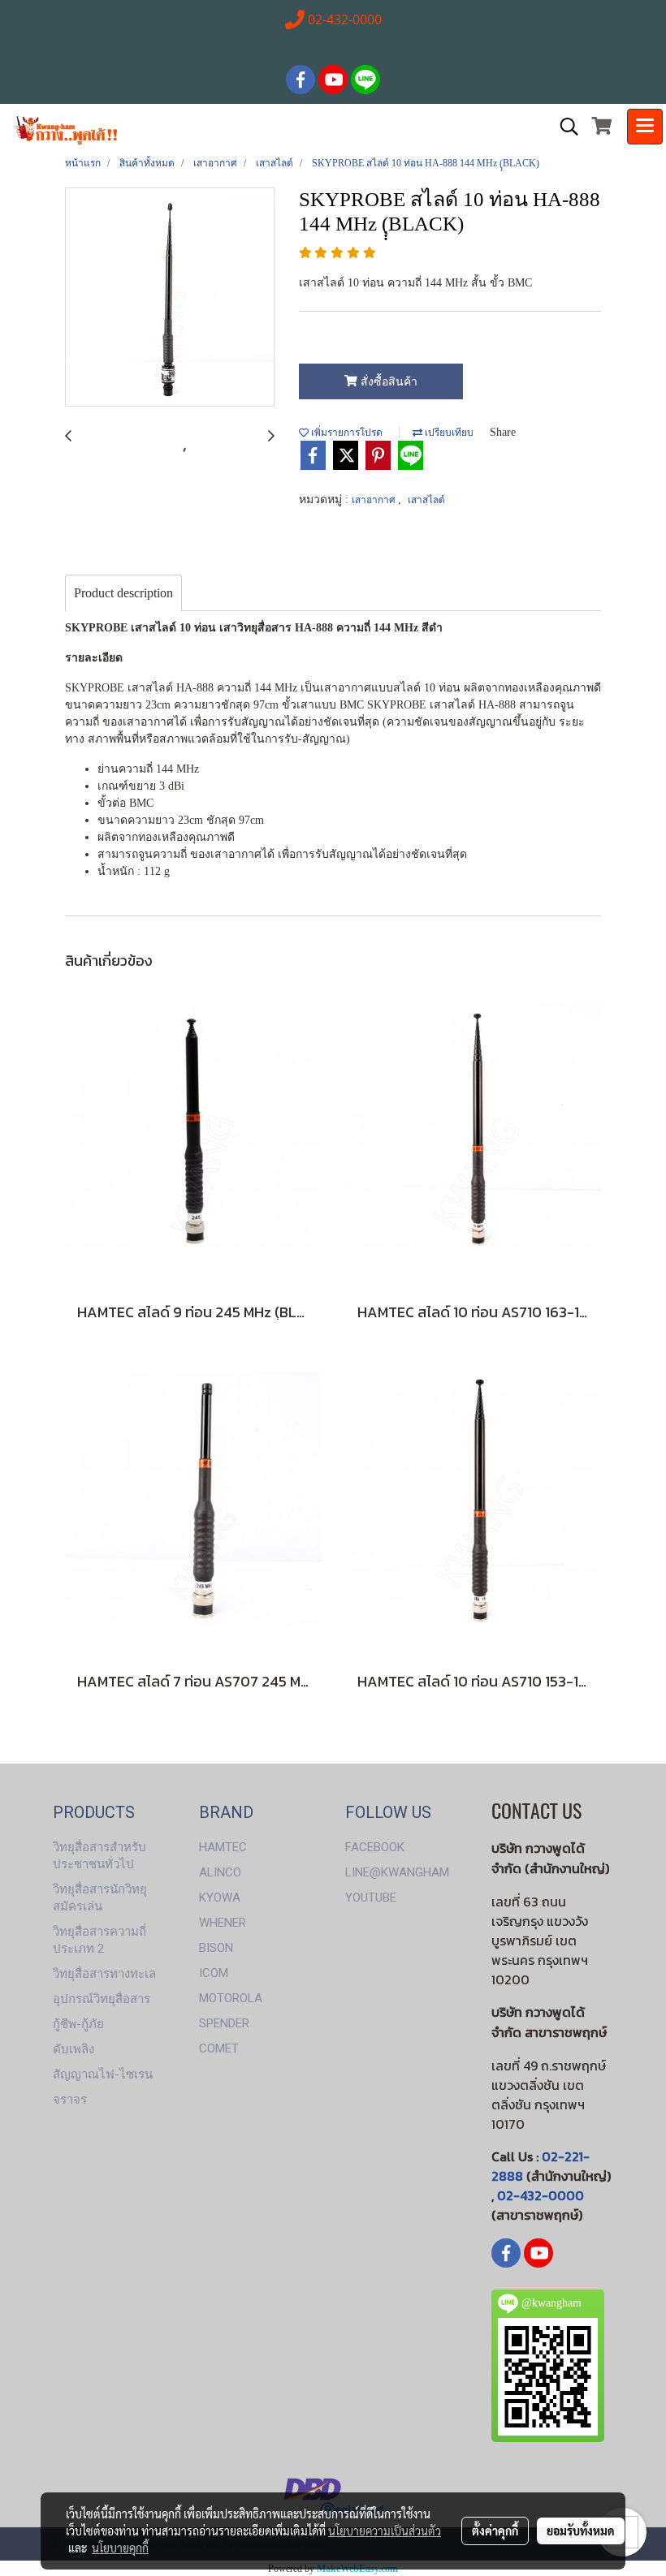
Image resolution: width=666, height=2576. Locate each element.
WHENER (223, 1923)
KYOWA (220, 1898)
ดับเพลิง (74, 2049)
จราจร (70, 2100)
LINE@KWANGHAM (397, 1872)
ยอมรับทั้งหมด (581, 2531)
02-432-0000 (541, 2195)
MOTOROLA (231, 1998)
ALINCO (220, 1872)
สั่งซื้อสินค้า (387, 382)
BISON (216, 1948)
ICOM (214, 1973)
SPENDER (224, 2023)
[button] (564, 127)
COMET (219, 2048)
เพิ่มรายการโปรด (346, 433)
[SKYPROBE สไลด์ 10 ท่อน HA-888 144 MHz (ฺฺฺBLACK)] (170, 298)
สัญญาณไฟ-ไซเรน (103, 2074)
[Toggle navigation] (645, 127)
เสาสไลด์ (426, 500)
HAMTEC (223, 1847)
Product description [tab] (123, 593)
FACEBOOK (375, 1847)
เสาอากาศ (375, 500)
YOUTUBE (371, 1898)
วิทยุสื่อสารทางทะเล (104, 1974)
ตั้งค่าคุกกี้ (495, 2531)
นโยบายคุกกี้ (120, 2548)
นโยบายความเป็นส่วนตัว (385, 2531)
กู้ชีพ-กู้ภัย (78, 2024)
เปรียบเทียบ (448, 433)
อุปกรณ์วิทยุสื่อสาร (102, 1999)
